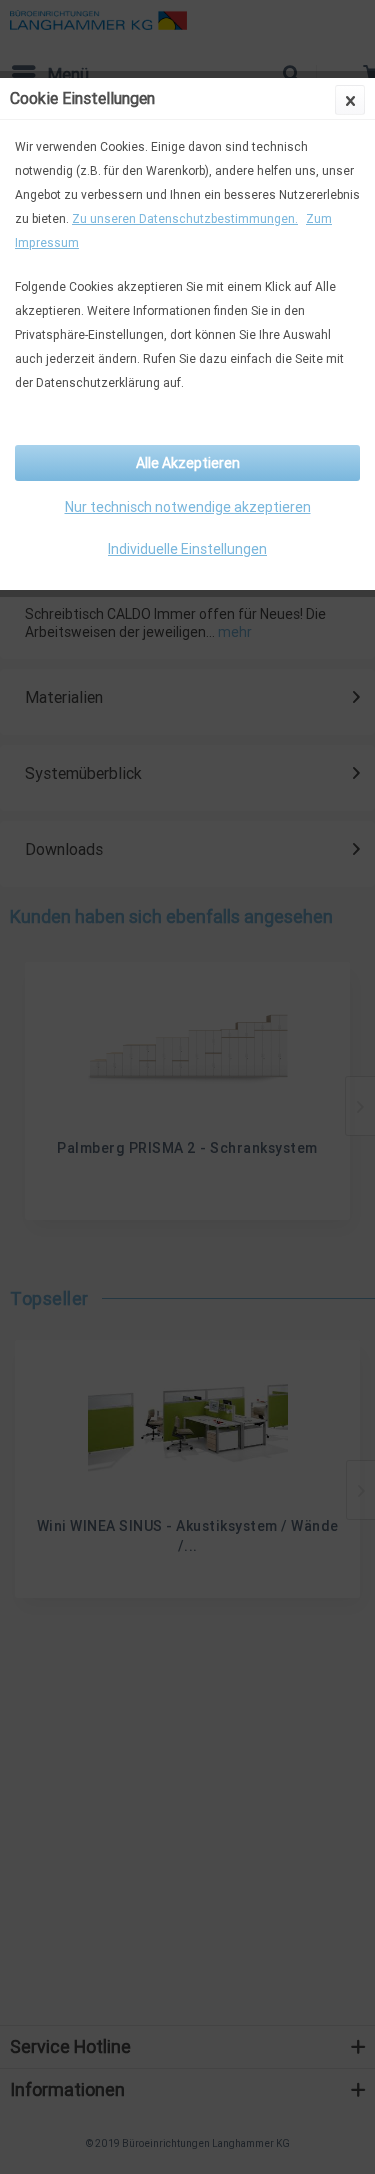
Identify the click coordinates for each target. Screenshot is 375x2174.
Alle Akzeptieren (188, 463)
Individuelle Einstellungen (187, 549)
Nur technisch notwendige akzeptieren (188, 507)
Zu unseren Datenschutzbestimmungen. (185, 218)
